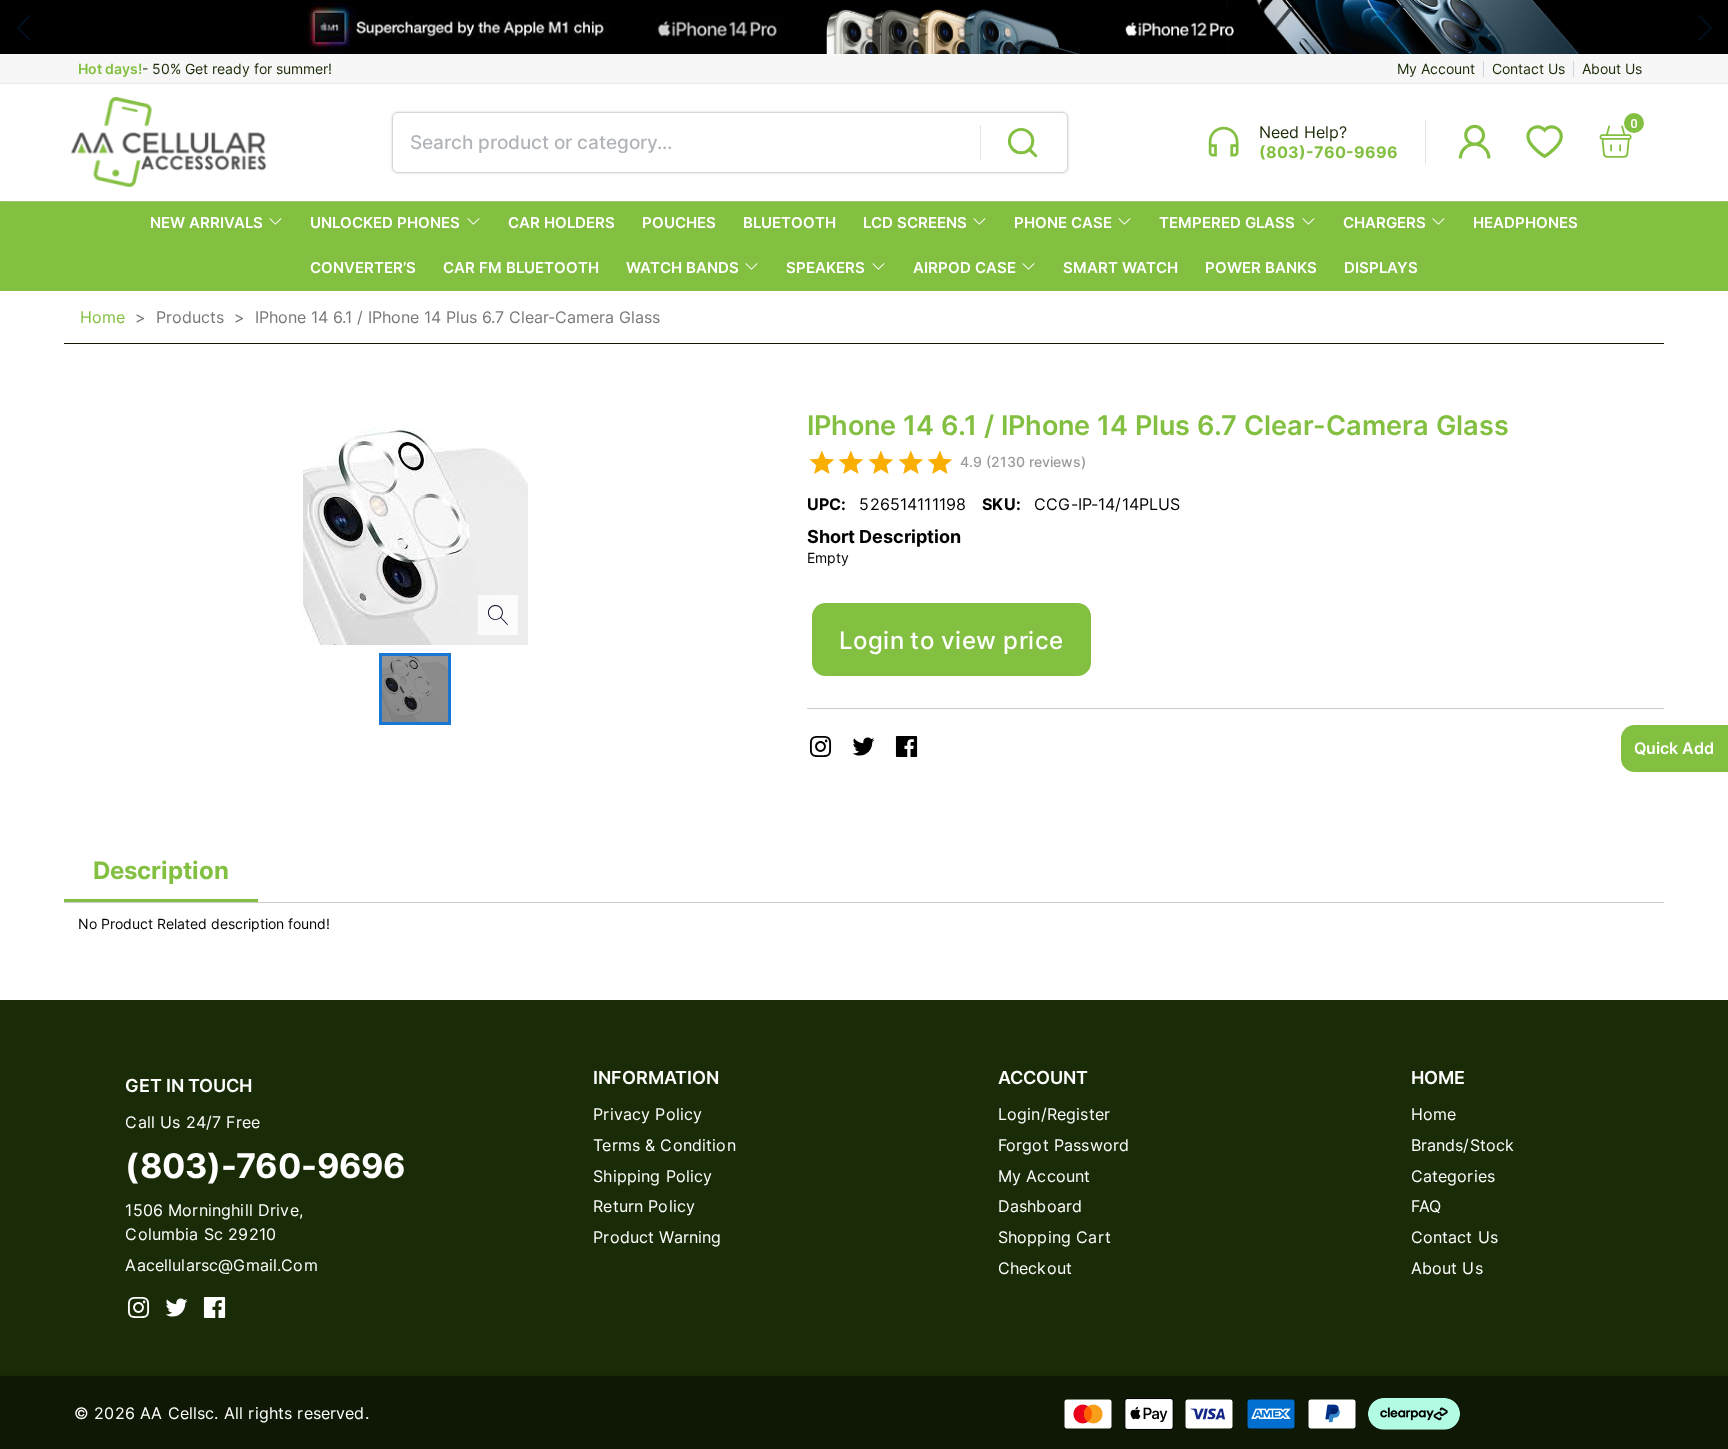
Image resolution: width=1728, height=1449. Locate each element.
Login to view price (951, 640)
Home (102, 317)
